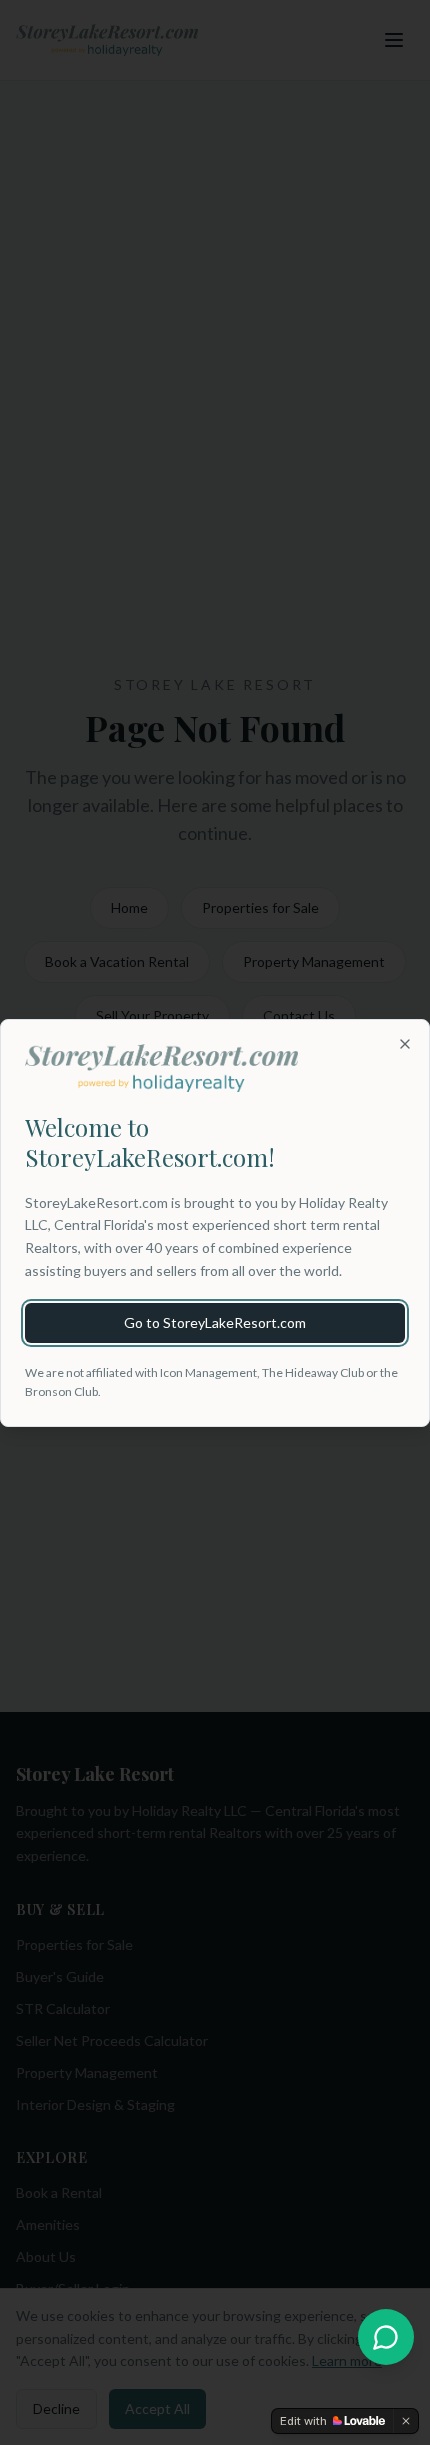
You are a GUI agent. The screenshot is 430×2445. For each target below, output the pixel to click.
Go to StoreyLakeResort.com (215, 1322)
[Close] (405, 1044)
